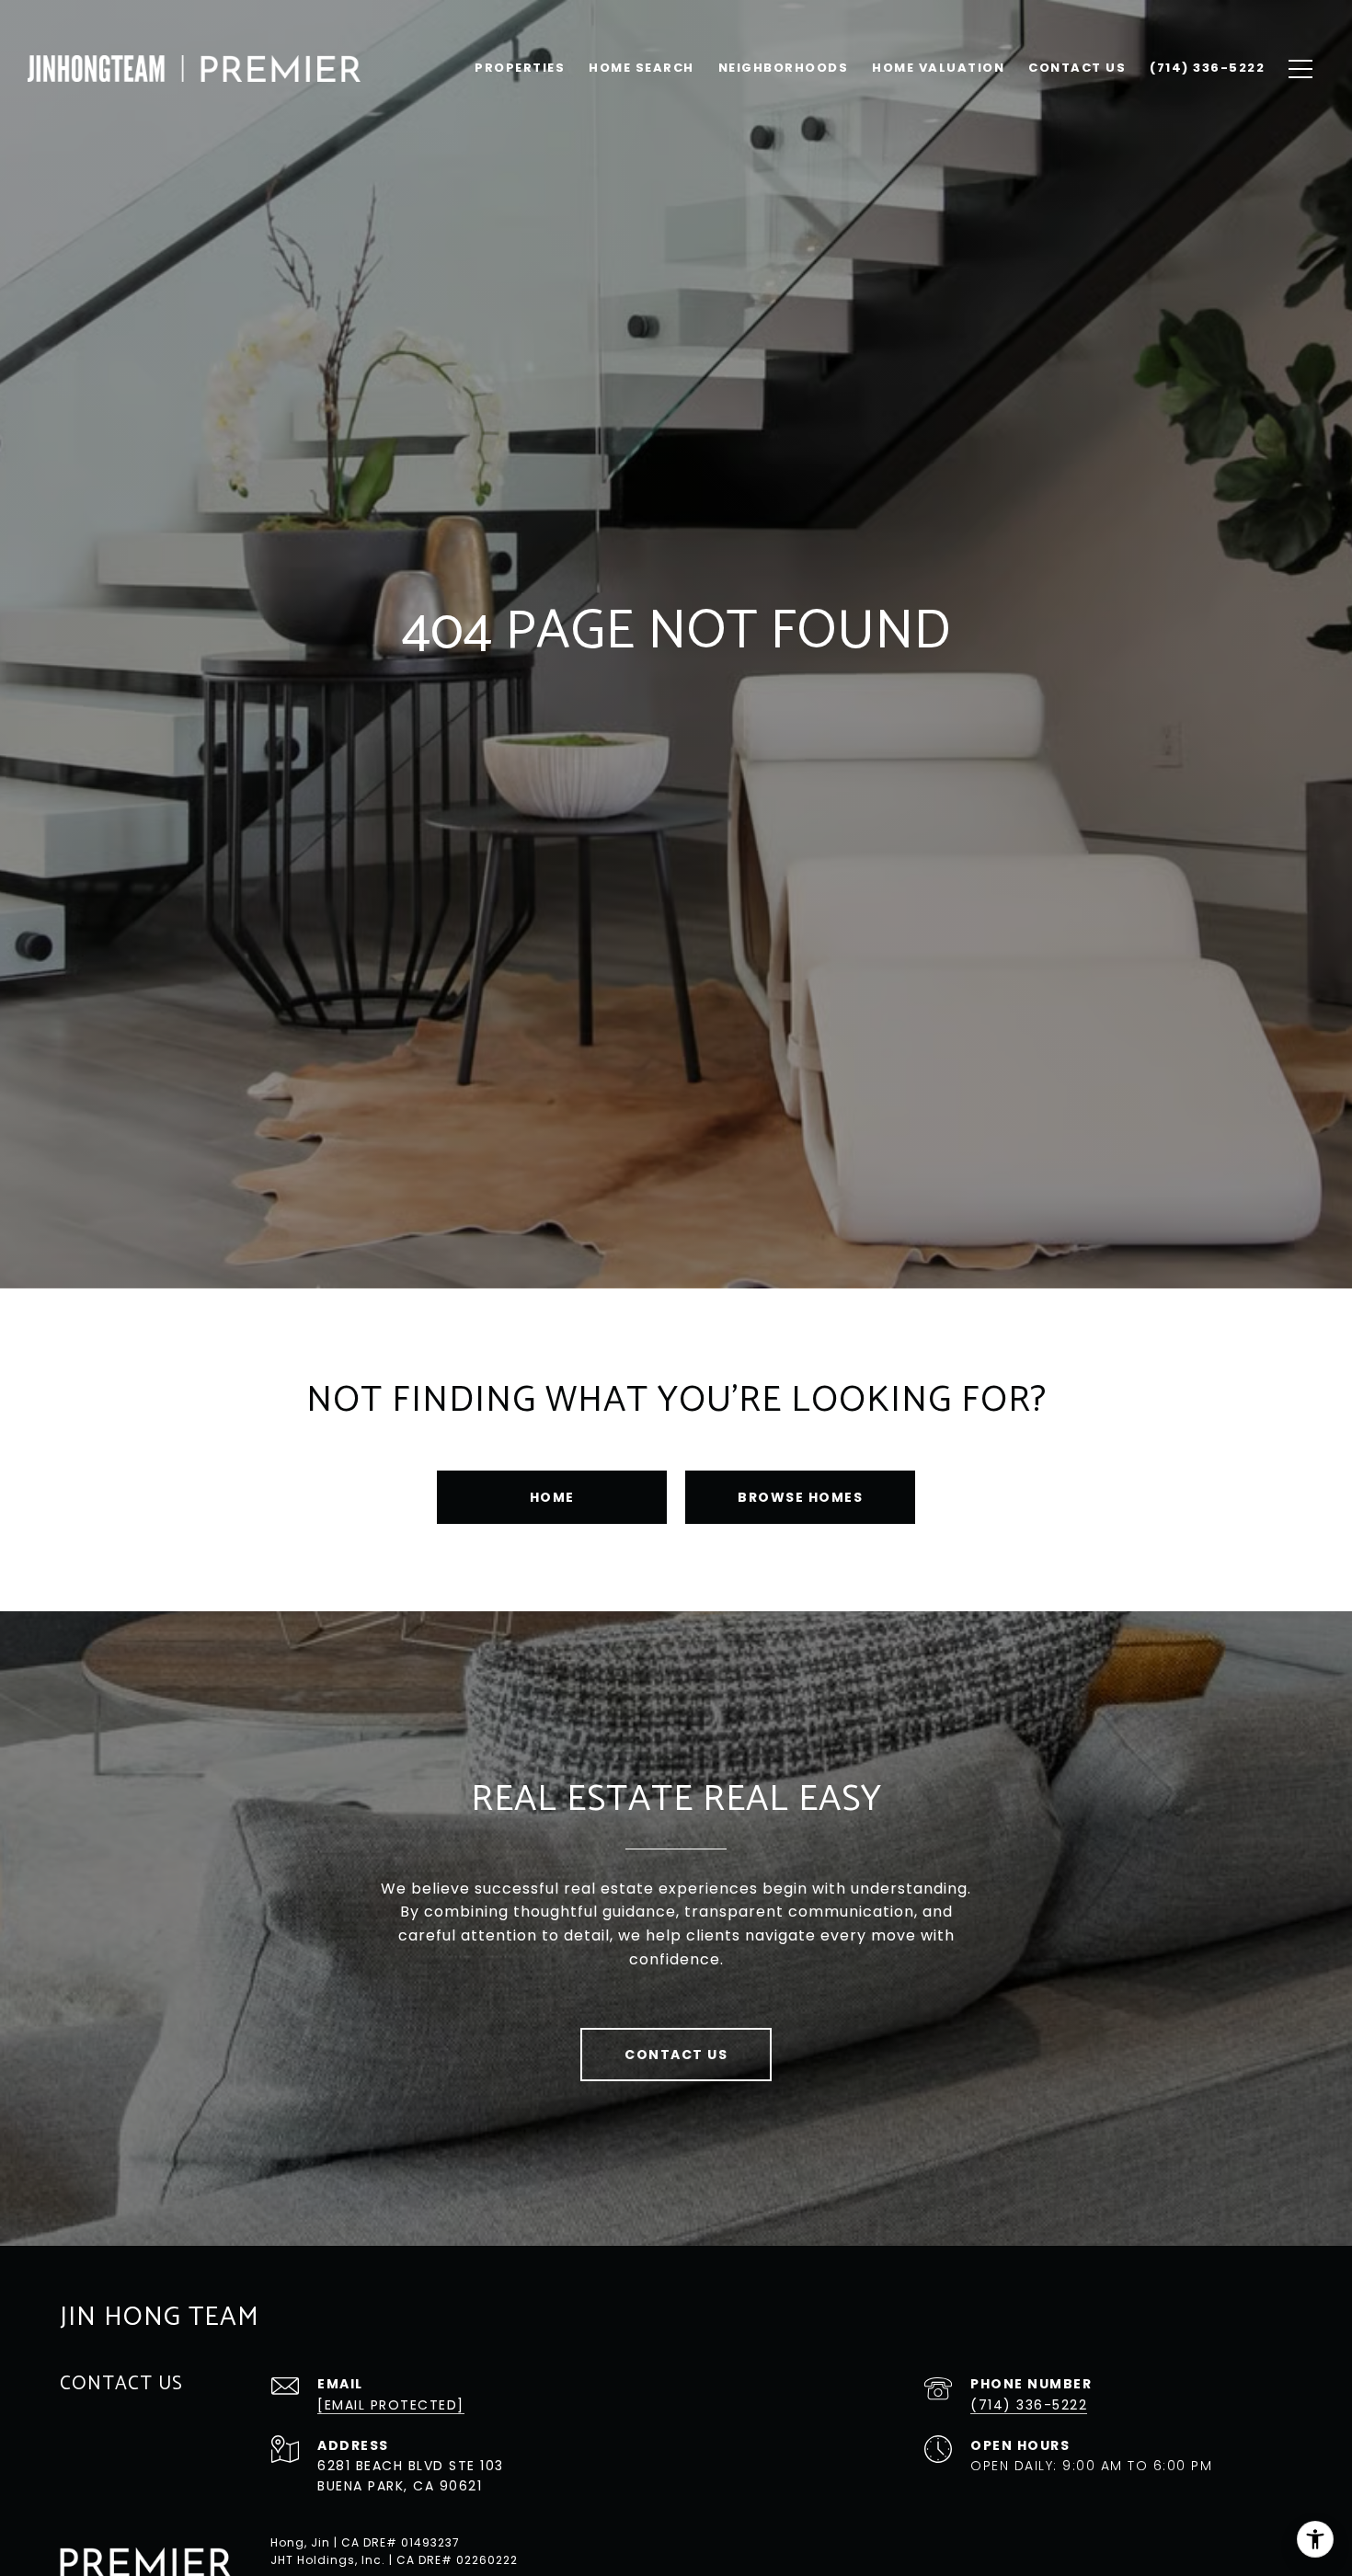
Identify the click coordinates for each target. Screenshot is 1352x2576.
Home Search (642, 68)
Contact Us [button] (676, 2055)
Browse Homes (800, 1497)
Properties (520, 68)
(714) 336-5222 (1029, 2405)
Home (552, 1497)
